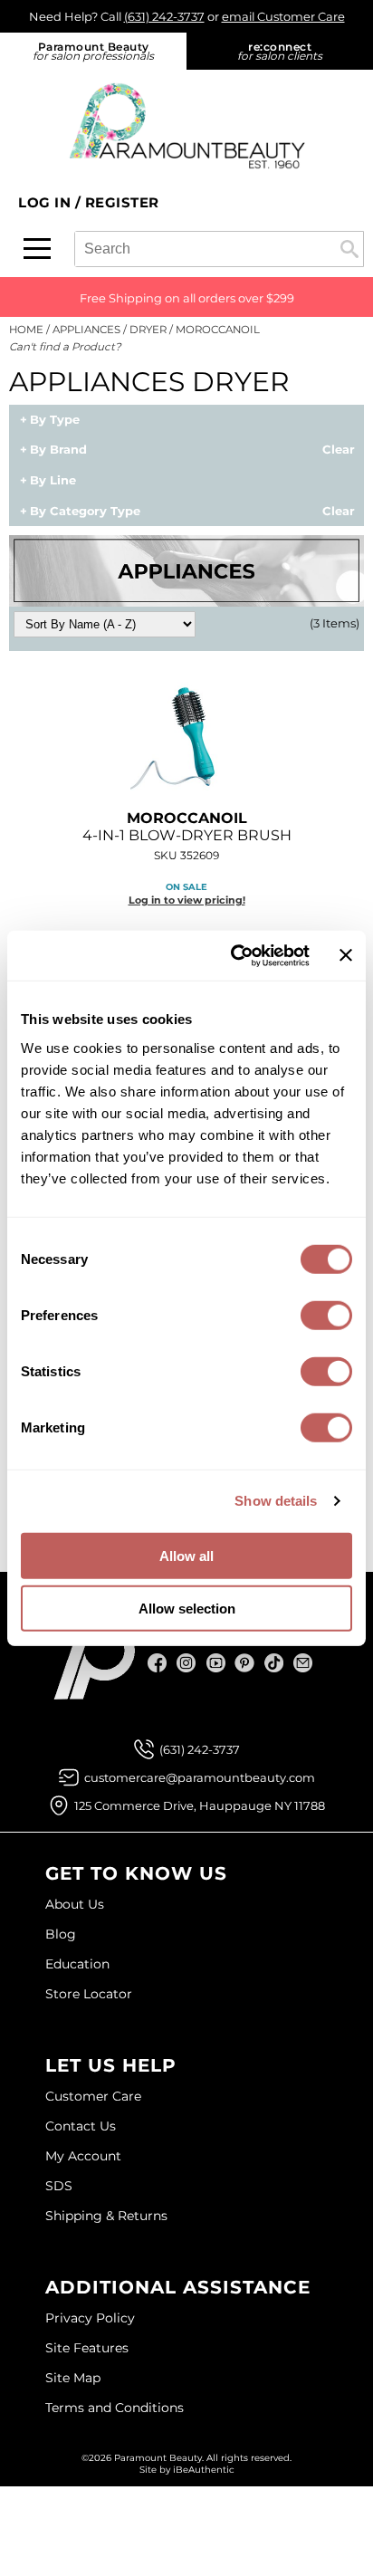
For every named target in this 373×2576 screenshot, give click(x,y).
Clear (339, 450)
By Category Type (85, 512)
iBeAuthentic (204, 2470)
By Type (55, 420)
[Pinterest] (245, 1663)
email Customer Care (283, 16)
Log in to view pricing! (187, 900)
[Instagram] (187, 1663)
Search (349, 249)
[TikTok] (274, 1663)
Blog (61, 1934)
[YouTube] (216, 1663)
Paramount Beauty (93, 51)
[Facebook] (158, 1663)
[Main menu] (37, 249)
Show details (276, 1501)
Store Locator (89, 1994)
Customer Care (93, 2096)
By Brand (58, 450)
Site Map (73, 2378)
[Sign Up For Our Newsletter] (303, 1663)
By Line (53, 481)
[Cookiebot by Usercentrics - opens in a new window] (234, 955)
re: (280, 51)
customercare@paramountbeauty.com (200, 1777)
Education (77, 1964)
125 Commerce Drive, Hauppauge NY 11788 (200, 1805)
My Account (83, 2156)
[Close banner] (346, 955)
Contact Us (81, 2126)
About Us (75, 1904)
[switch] (326, 1315)
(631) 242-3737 (164, 16)
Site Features (87, 2348)
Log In (47, 202)
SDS (59, 2186)
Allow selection (187, 1609)
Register (122, 202)
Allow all (186, 1555)
